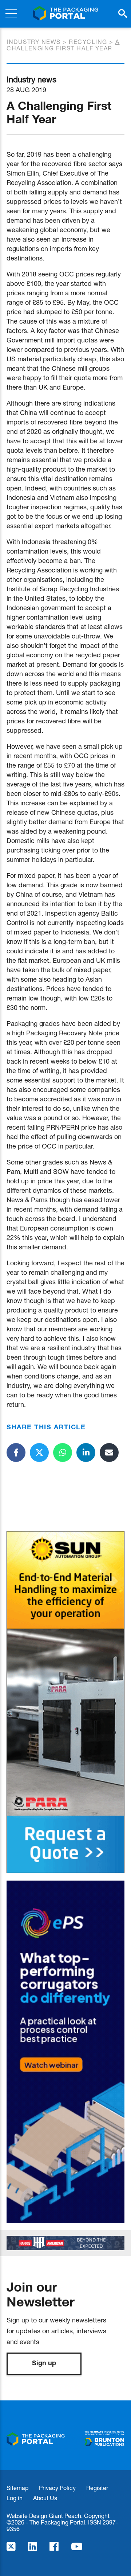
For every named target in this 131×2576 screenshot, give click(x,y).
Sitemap (17, 2488)
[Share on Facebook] (16, 1453)
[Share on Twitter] (39, 1453)
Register (97, 2488)
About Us (45, 2498)
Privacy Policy (57, 2488)
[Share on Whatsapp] (63, 1453)
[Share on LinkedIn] (86, 1453)
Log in (15, 2498)
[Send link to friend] (109, 1453)
